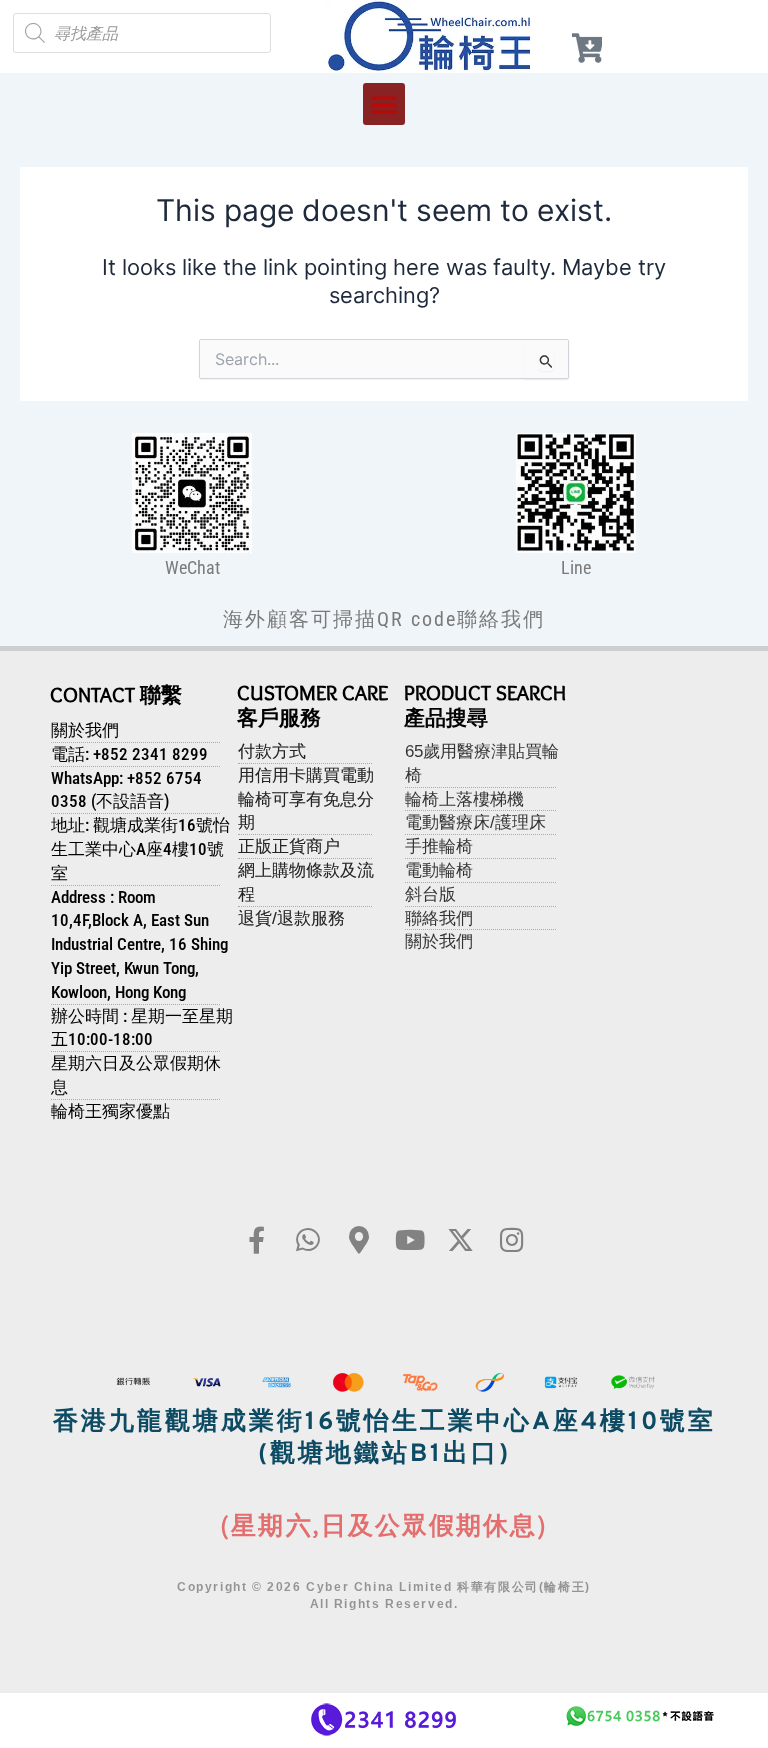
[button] (384, 104)
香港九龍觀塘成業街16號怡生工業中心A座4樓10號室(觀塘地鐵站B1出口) (384, 1439)
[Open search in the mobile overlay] (142, 33)
